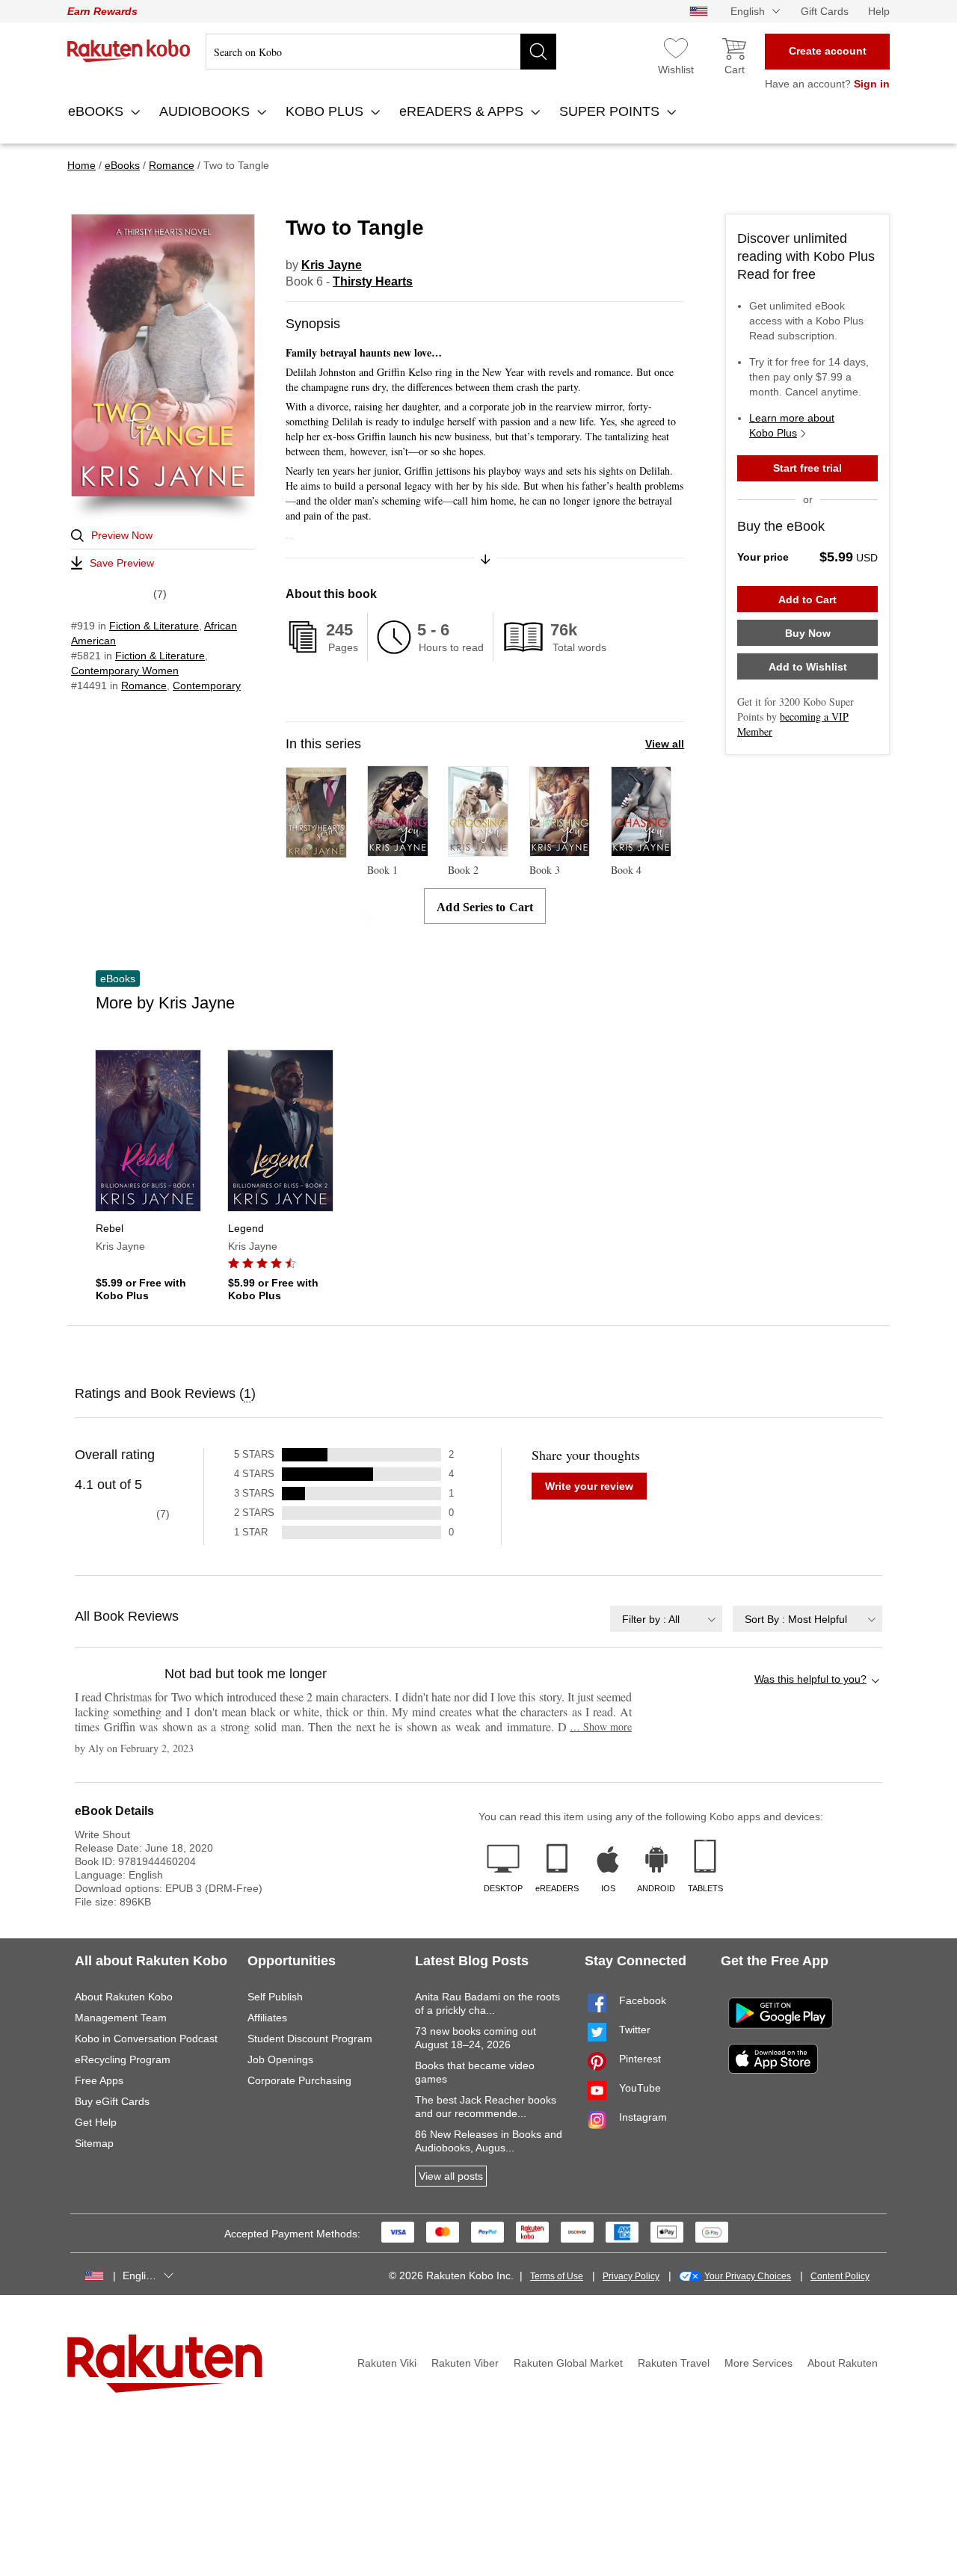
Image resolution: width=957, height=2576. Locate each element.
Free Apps (99, 2080)
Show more (601, 1726)
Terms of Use (557, 2276)
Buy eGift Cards (112, 2101)
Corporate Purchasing (299, 2080)
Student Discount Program (310, 2039)
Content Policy (840, 2276)
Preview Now (122, 535)
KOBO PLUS (326, 111)
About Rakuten (843, 2363)
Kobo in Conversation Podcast (146, 2039)
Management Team (121, 2018)
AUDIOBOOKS (206, 111)
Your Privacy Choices (748, 2276)
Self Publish (275, 1997)
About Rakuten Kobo (124, 1997)
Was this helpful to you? (810, 1679)
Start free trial (807, 468)
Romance (144, 685)
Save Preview (122, 563)
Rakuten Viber (465, 2363)
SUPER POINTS (611, 111)
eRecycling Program (123, 2059)
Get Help (96, 2122)
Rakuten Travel (674, 2363)
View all (665, 744)
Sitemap (94, 2143)
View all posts (451, 2176)
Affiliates (267, 2018)
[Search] (538, 52)
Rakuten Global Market (568, 2363)
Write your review (589, 1486)
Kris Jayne (332, 265)
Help (879, 11)
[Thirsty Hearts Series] (316, 851)
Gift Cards (825, 11)
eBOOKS (98, 111)
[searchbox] (381, 52)
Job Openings (280, 2059)
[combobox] (666, 1619)
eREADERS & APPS (463, 111)
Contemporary (207, 685)
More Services (758, 2363)
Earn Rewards (102, 11)
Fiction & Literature (154, 626)
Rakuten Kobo (129, 51)
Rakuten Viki (387, 2363)
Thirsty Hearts (373, 281)
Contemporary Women (125, 671)
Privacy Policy (631, 2276)
